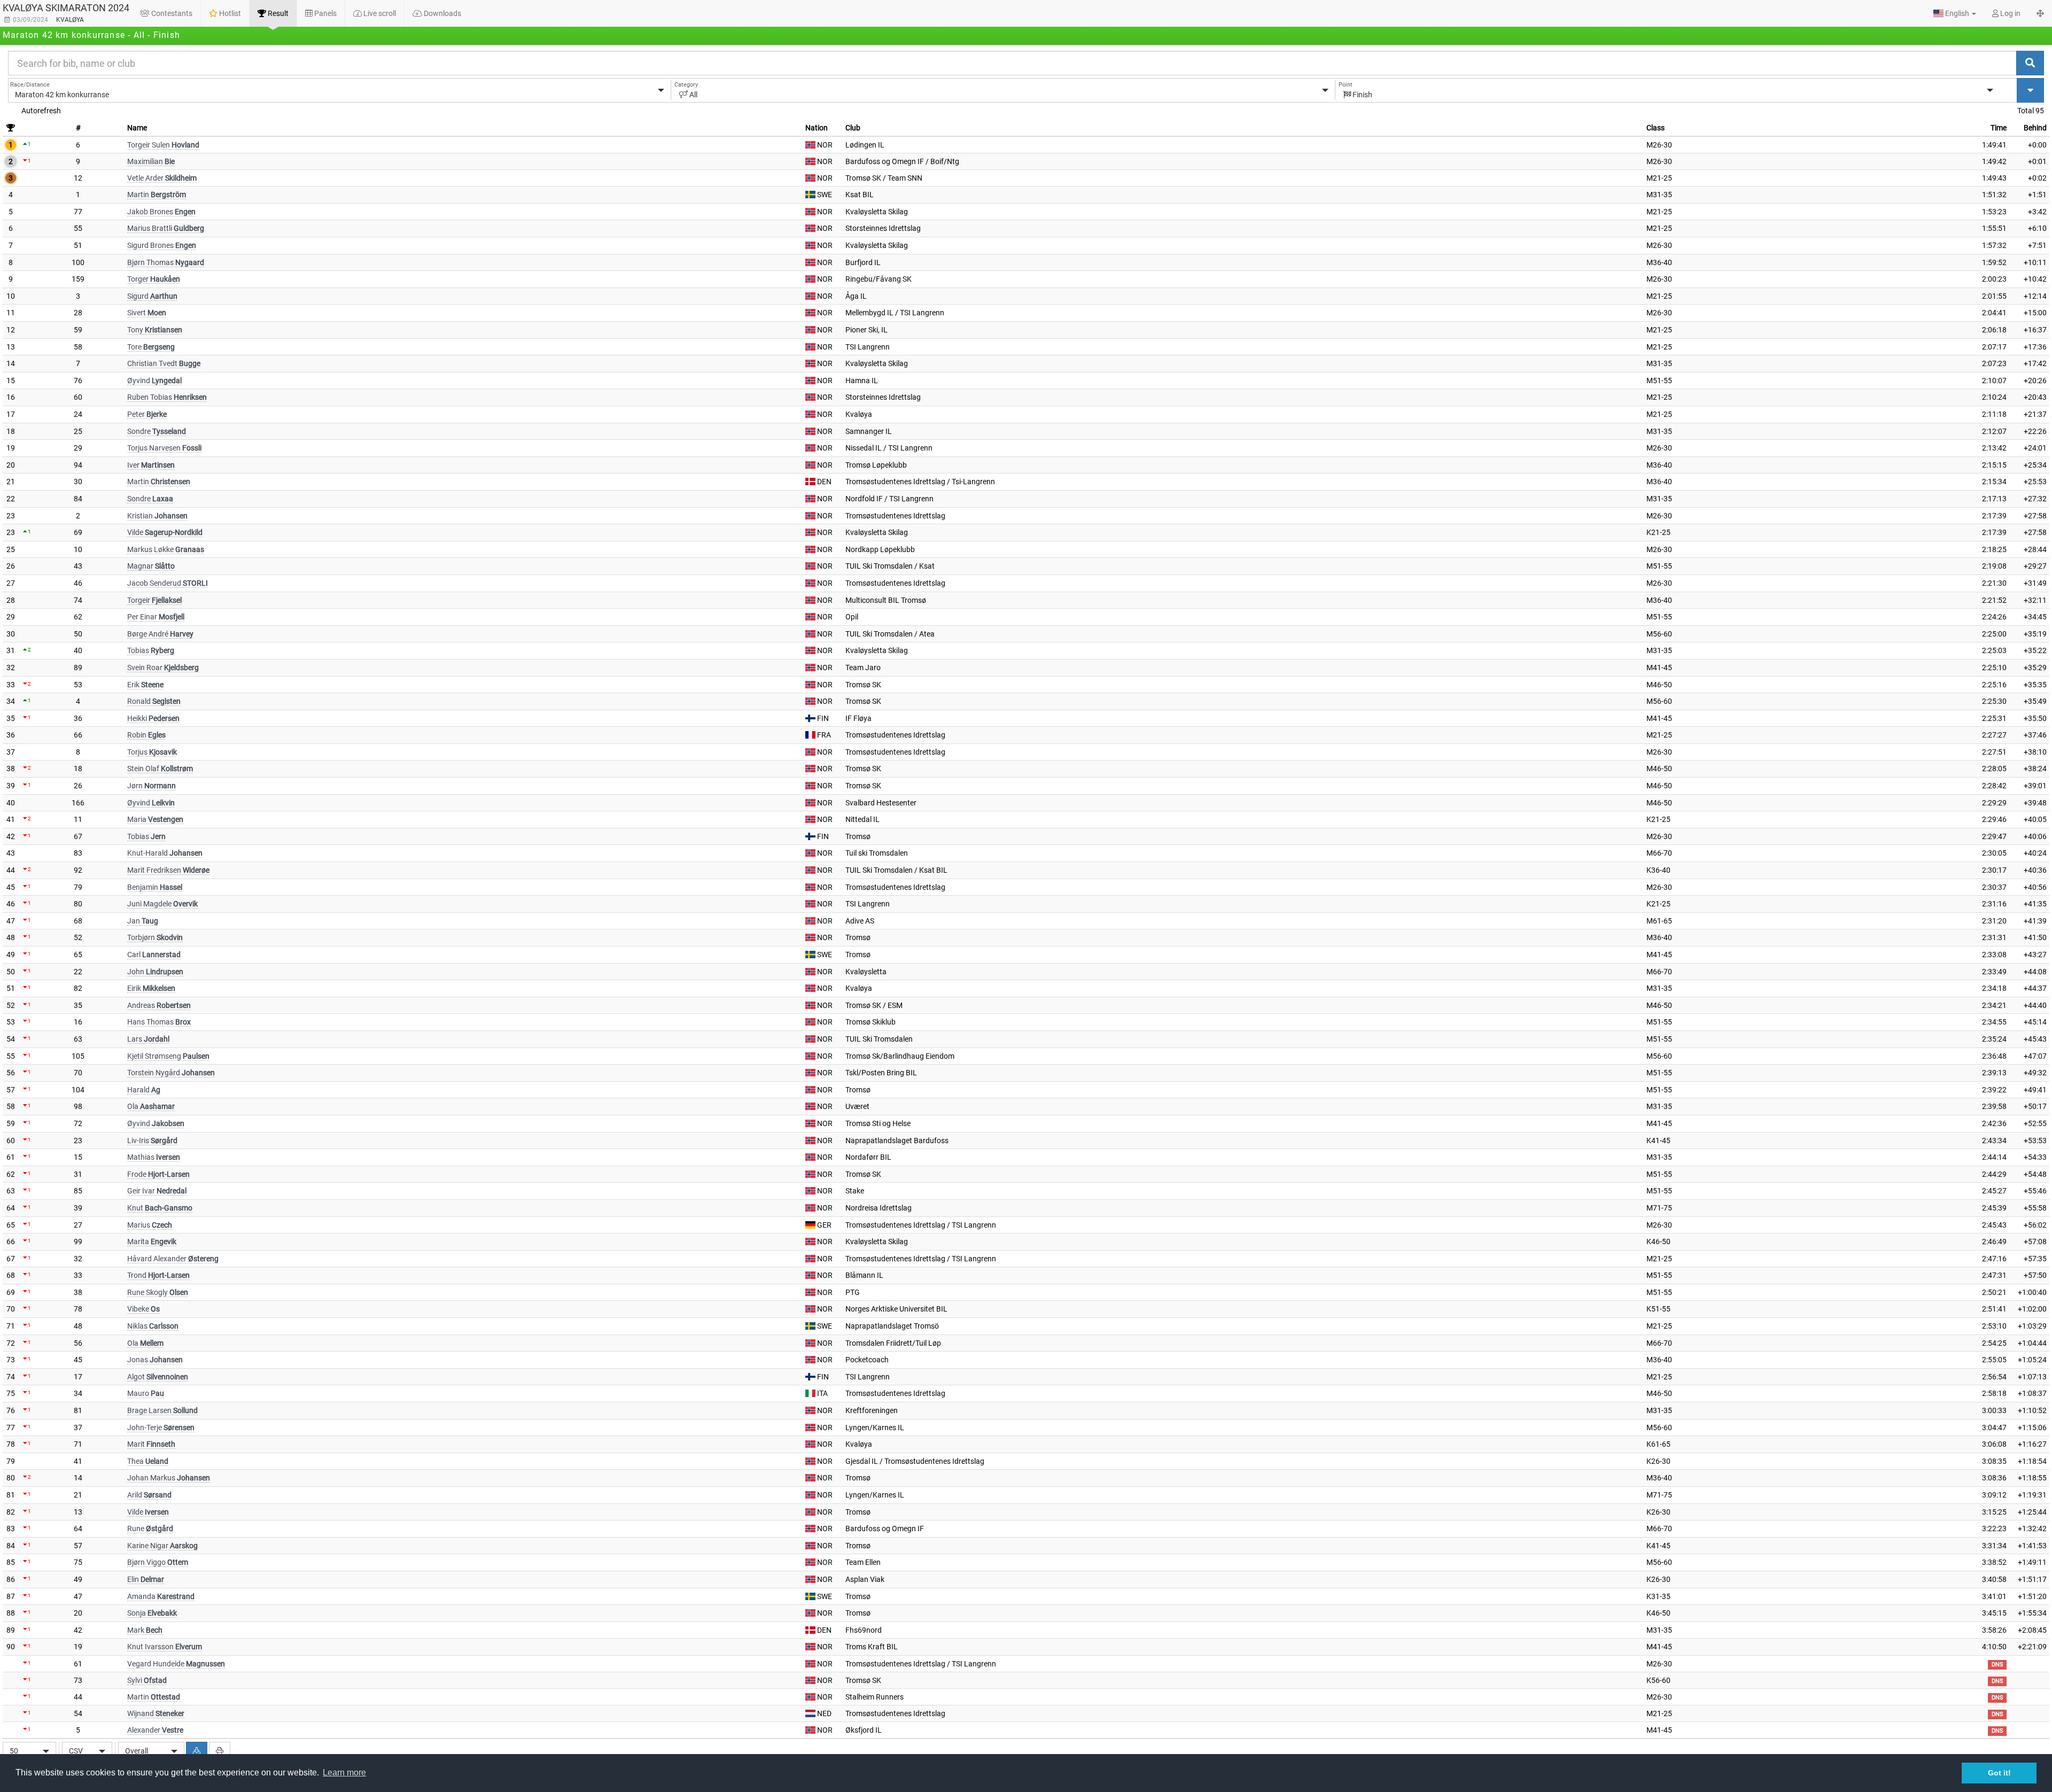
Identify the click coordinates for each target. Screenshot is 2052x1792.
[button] (1955, 13)
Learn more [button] (344, 1772)
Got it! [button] (1999, 1773)
